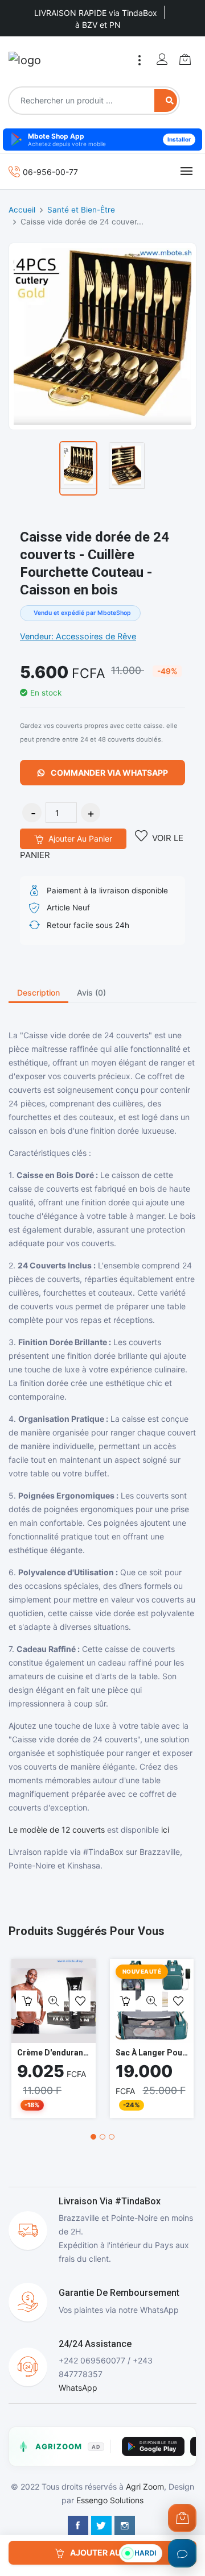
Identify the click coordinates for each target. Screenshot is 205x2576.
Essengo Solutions (110, 2500)
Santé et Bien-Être (81, 210)
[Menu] (140, 60)
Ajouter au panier (79, 838)
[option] (78, 468)
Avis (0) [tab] (91, 992)
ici (165, 1830)
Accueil (22, 210)
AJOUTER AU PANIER (110, 2552)
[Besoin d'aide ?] (182, 2553)
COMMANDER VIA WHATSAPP (108, 773)
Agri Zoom (145, 2486)
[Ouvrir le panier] (182, 2518)
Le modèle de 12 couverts (57, 1830)
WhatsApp (78, 2388)
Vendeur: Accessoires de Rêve (78, 636)
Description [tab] (38, 992)
